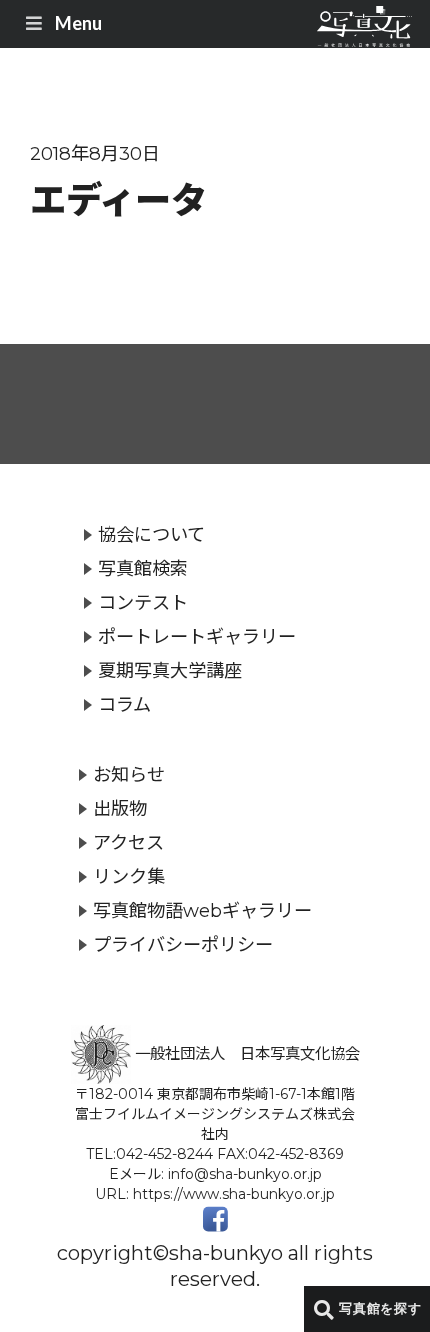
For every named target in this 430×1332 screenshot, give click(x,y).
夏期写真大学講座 (170, 670)
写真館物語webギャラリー (202, 910)
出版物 (120, 808)
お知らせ (129, 774)
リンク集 (129, 876)
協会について (151, 534)
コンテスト (143, 602)
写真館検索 (143, 568)
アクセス (128, 842)
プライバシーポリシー (183, 944)
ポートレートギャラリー (197, 636)
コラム (124, 704)
